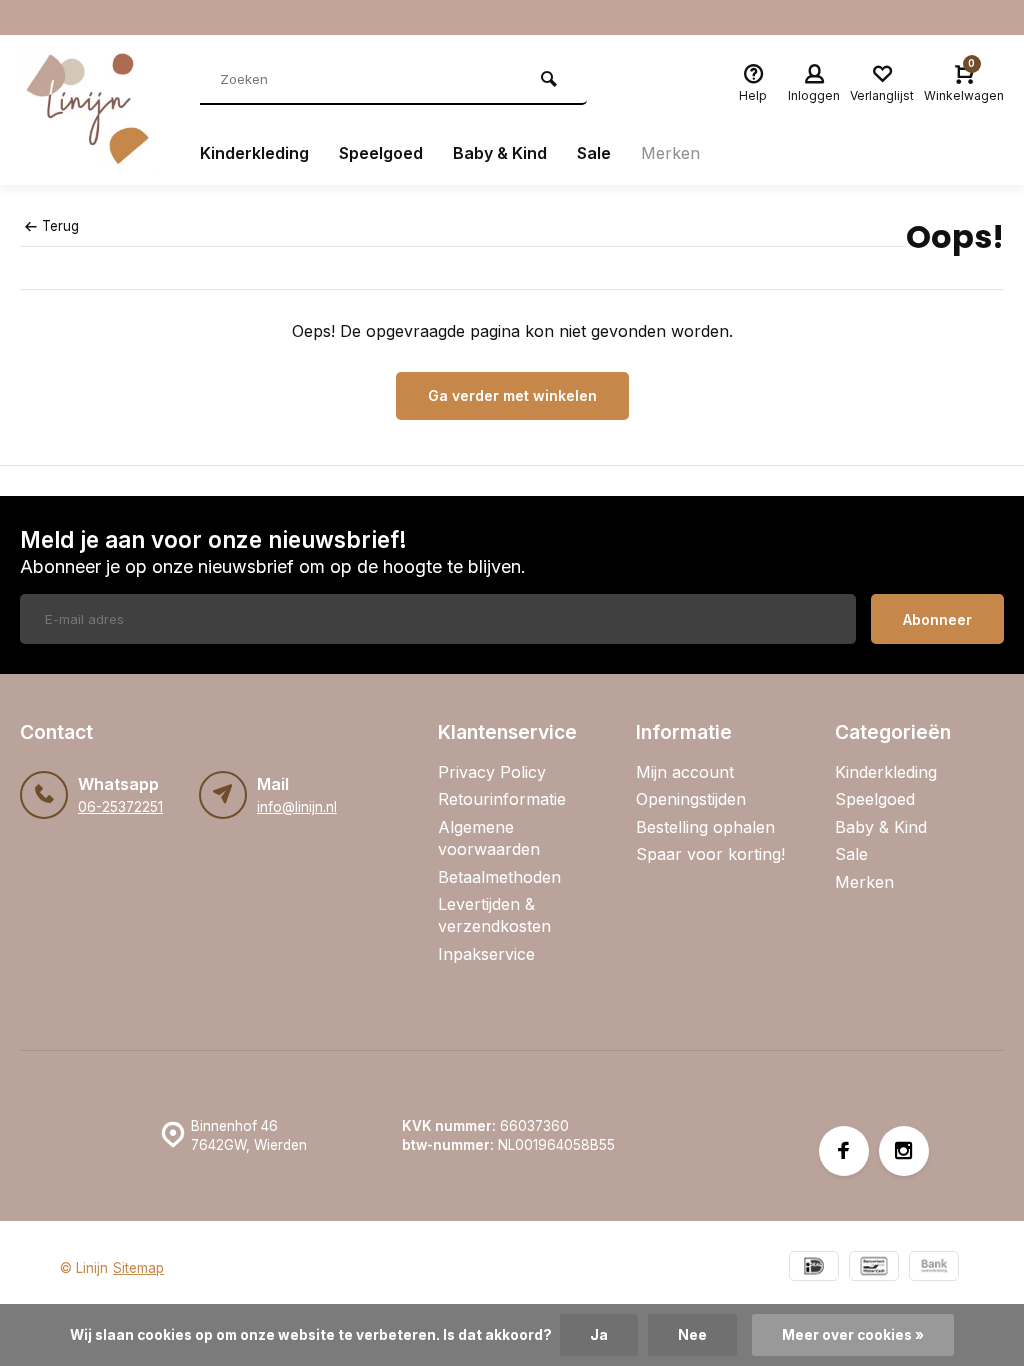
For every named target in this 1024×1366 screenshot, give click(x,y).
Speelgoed (381, 153)
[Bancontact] (874, 1268)
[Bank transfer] (934, 1268)
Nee (692, 1335)
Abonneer (937, 619)
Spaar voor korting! (710, 854)
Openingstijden (691, 799)
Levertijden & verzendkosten (494, 915)
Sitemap (138, 1268)
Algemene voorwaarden (489, 838)
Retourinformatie (502, 799)
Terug (60, 226)
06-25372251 (120, 807)
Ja (599, 1335)
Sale (594, 153)
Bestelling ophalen (705, 827)
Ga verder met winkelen (512, 395)
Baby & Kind (500, 153)
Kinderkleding (254, 153)
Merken (670, 153)
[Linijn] (95, 110)
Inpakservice (486, 954)
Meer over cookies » (853, 1335)
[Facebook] (844, 1151)
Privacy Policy (492, 772)
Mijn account (685, 772)
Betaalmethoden (499, 877)
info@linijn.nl (297, 807)
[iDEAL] (814, 1268)
